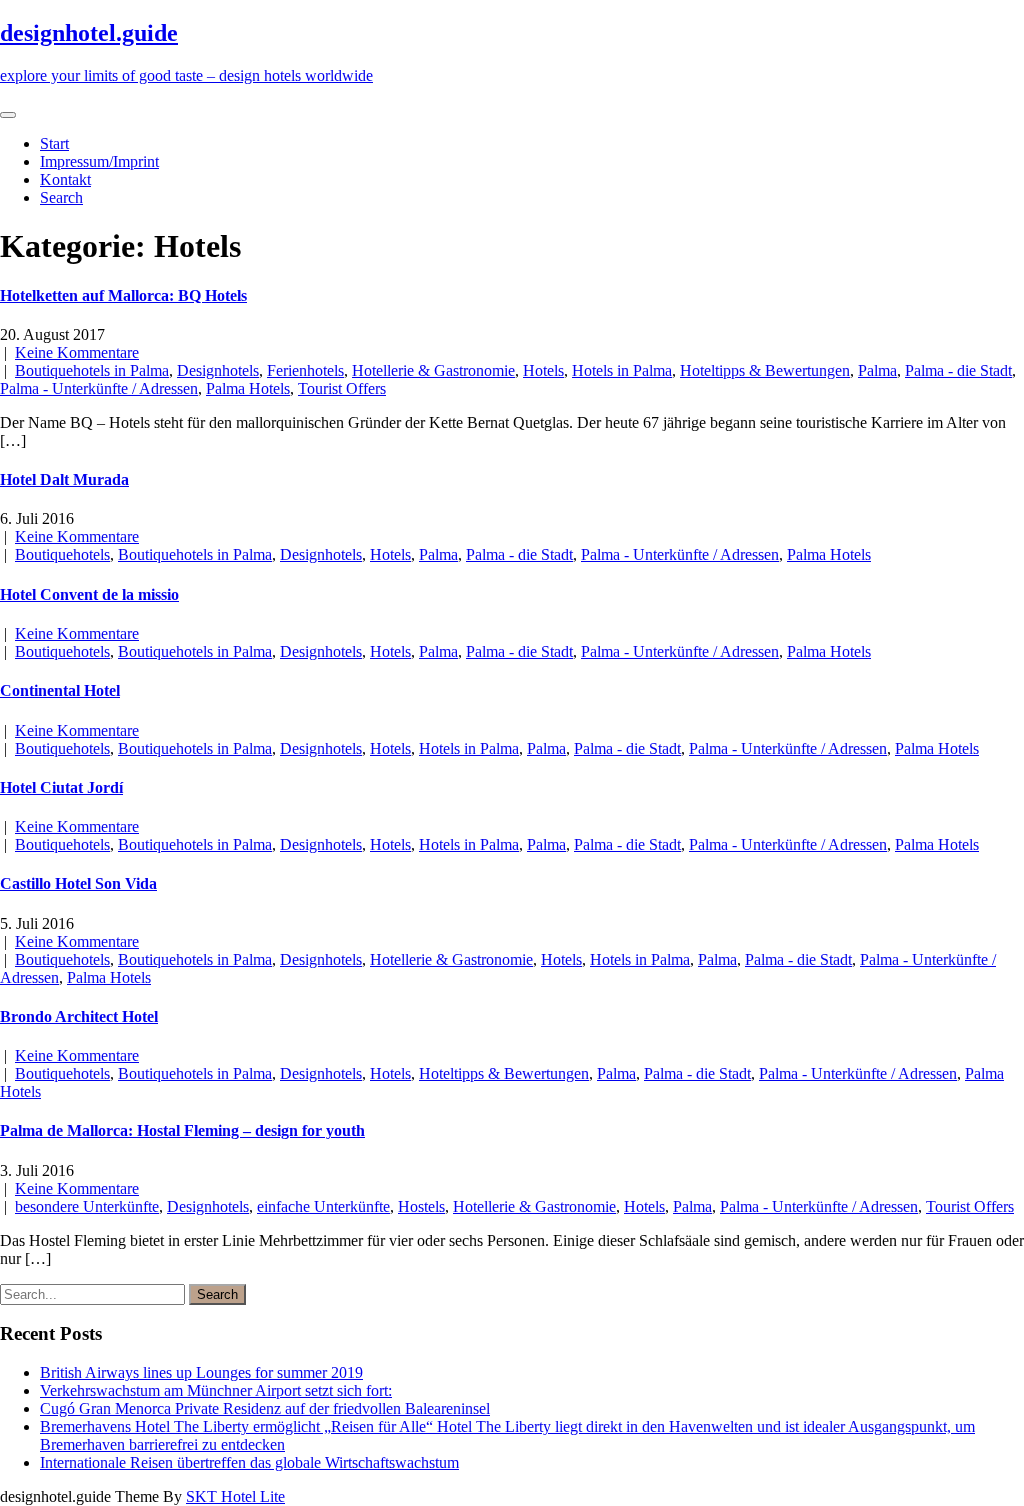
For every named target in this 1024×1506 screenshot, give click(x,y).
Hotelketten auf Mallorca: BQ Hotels (123, 295)
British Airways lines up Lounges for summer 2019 (201, 1372)
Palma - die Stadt (958, 370)
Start (54, 143)
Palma (877, 370)
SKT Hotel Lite (235, 1496)
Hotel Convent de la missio (89, 594)
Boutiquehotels (62, 554)
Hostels (421, 1206)
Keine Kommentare (77, 352)
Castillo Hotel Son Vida (78, 883)
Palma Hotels (248, 388)
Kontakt (65, 179)
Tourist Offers (342, 388)
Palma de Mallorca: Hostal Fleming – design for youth (182, 1130)
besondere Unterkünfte (87, 1206)
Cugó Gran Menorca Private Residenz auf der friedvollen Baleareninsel (265, 1408)
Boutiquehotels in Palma (92, 370)
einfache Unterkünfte (323, 1206)
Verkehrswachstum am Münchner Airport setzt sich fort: (216, 1390)
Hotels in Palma (622, 370)
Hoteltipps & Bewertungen (765, 370)
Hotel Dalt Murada (64, 479)
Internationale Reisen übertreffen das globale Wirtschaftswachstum (249, 1462)
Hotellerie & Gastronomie (433, 370)
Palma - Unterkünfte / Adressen (99, 388)
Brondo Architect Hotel (79, 1016)
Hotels (543, 370)
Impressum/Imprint (99, 161)
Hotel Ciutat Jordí (61, 787)
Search (61, 197)
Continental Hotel (60, 690)
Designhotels (218, 370)
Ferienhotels (305, 370)
